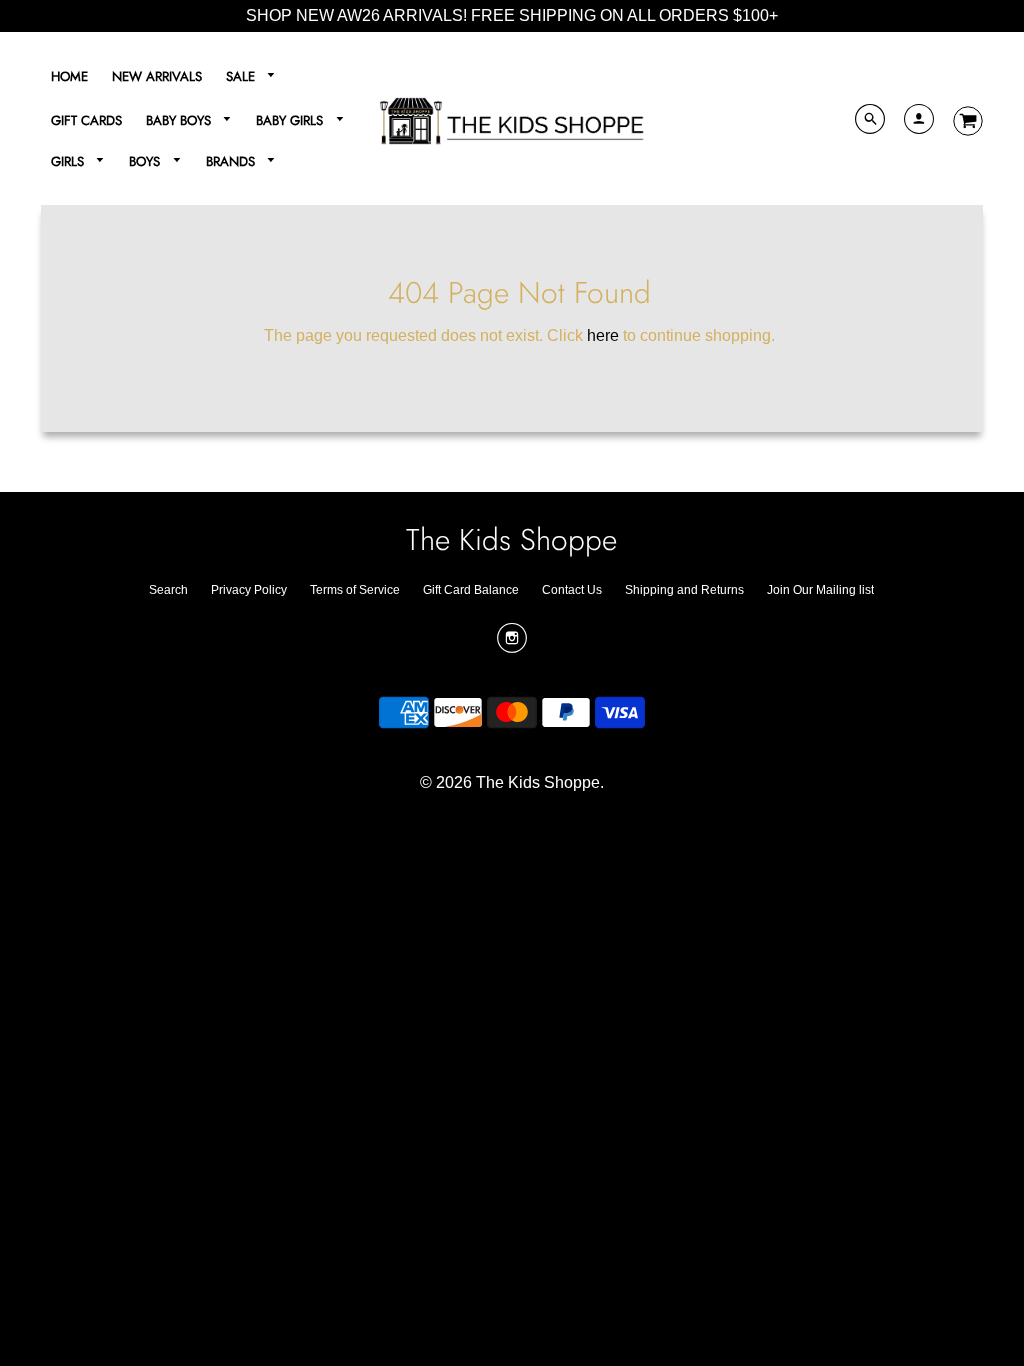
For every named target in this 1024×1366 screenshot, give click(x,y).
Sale (242, 76)
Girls (69, 161)
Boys (146, 161)
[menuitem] (69, 76)
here (603, 335)
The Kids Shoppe (511, 539)
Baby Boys (180, 120)
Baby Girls (291, 120)
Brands (232, 161)
